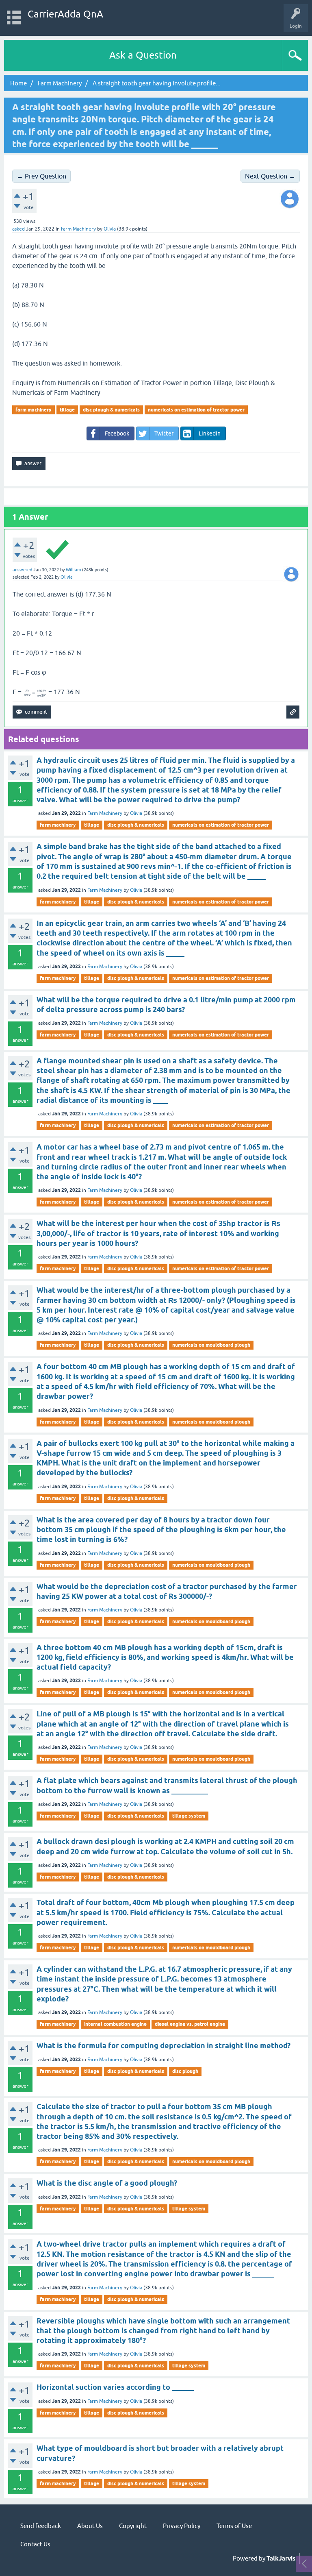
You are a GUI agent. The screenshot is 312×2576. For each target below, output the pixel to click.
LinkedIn (210, 433)
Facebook (117, 433)
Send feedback (41, 2526)
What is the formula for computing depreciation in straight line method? (164, 2046)
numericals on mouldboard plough (211, 1345)
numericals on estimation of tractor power (196, 410)
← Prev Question (41, 176)
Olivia (136, 813)
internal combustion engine (115, 2024)
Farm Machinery (78, 229)
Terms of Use (234, 2526)
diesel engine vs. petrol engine (190, 2024)
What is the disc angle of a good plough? (107, 2183)
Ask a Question (143, 55)
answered (22, 570)
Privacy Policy (182, 2526)
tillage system (189, 1816)
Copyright (133, 2526)
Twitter (164, 433)
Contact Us (35, 2544)
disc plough (185, 2071)
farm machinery (34, 410)
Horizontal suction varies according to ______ (115, 2387)
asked (18, 229)
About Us (90, 2526)
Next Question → (270, 176)
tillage (67, 410)
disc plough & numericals (111, 410)
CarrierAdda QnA (65, 14)
